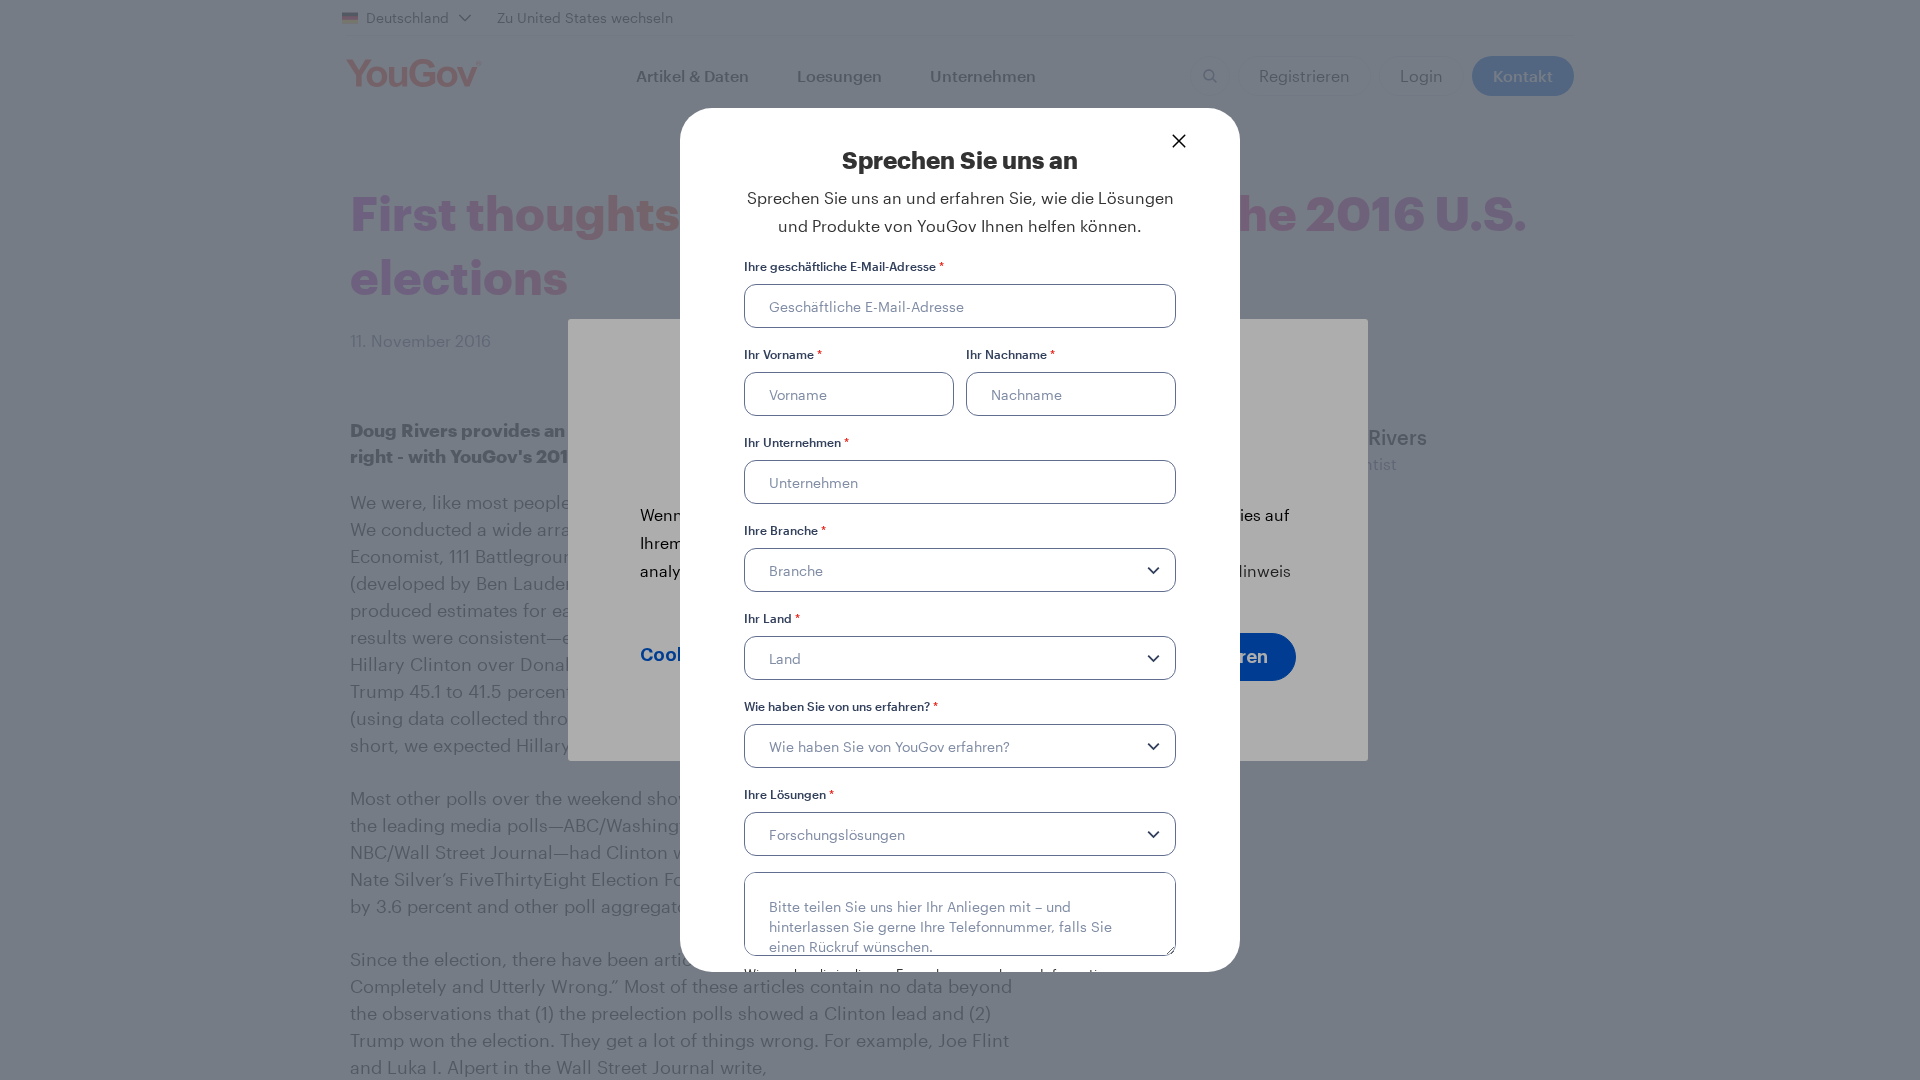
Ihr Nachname (1010, 354)
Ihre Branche (785, 530)
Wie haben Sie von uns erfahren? (841, 706)
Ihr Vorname (783, 354)
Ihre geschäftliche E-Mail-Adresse (844, 266)
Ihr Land (772, 618)
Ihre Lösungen (789, 794)
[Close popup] (1179, 141)
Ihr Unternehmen (796, 442)
